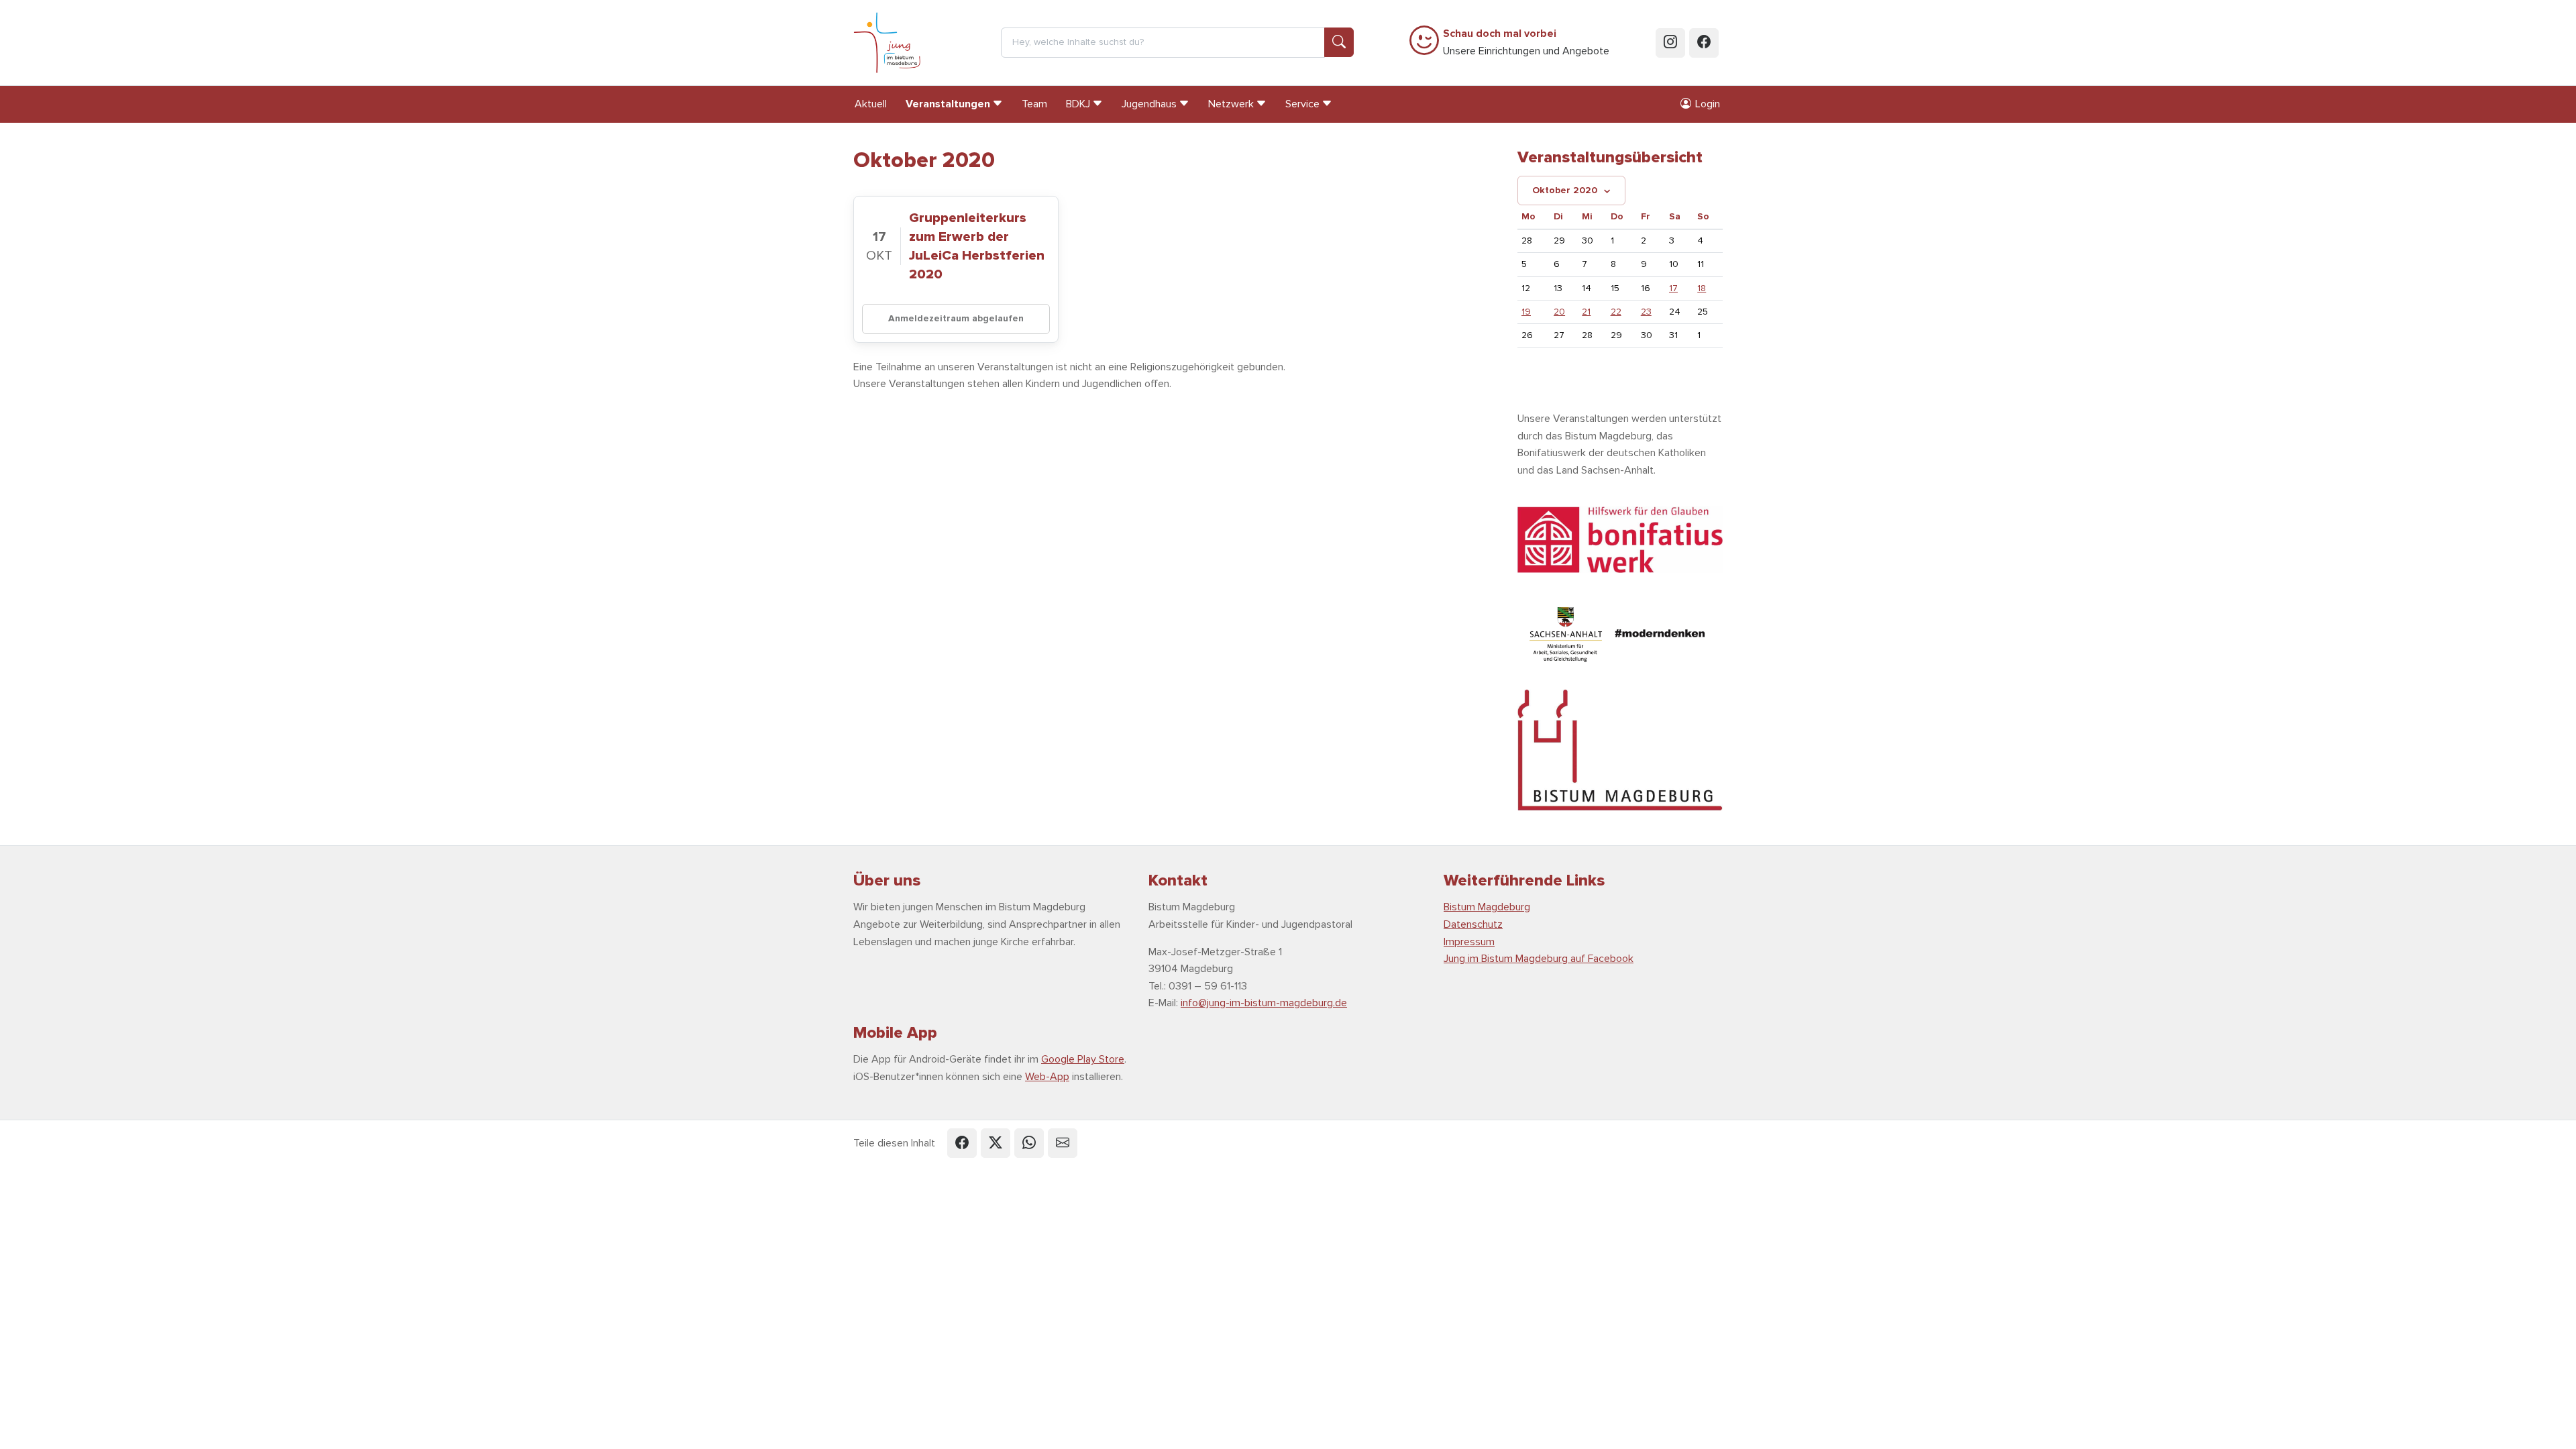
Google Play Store (1083, 1059)
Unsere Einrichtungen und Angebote (1526, 42)
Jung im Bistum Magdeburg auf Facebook (1539, 959)
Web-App (1047, 1077)
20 (1559, 312)
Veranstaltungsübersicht (1610, 157)
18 (1702, 288)
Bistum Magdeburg (1487, 907)
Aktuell (871, 104)
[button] (962, 1143)
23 (1646, 312)
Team (1034, 104)
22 (1616, 312)
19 (1526, 312)
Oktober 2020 (1565, 190)
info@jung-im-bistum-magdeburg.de (1264, 1003)
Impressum (1469, 942)
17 (1673, 288)
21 (1586, 312)
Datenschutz (1473, 924)
